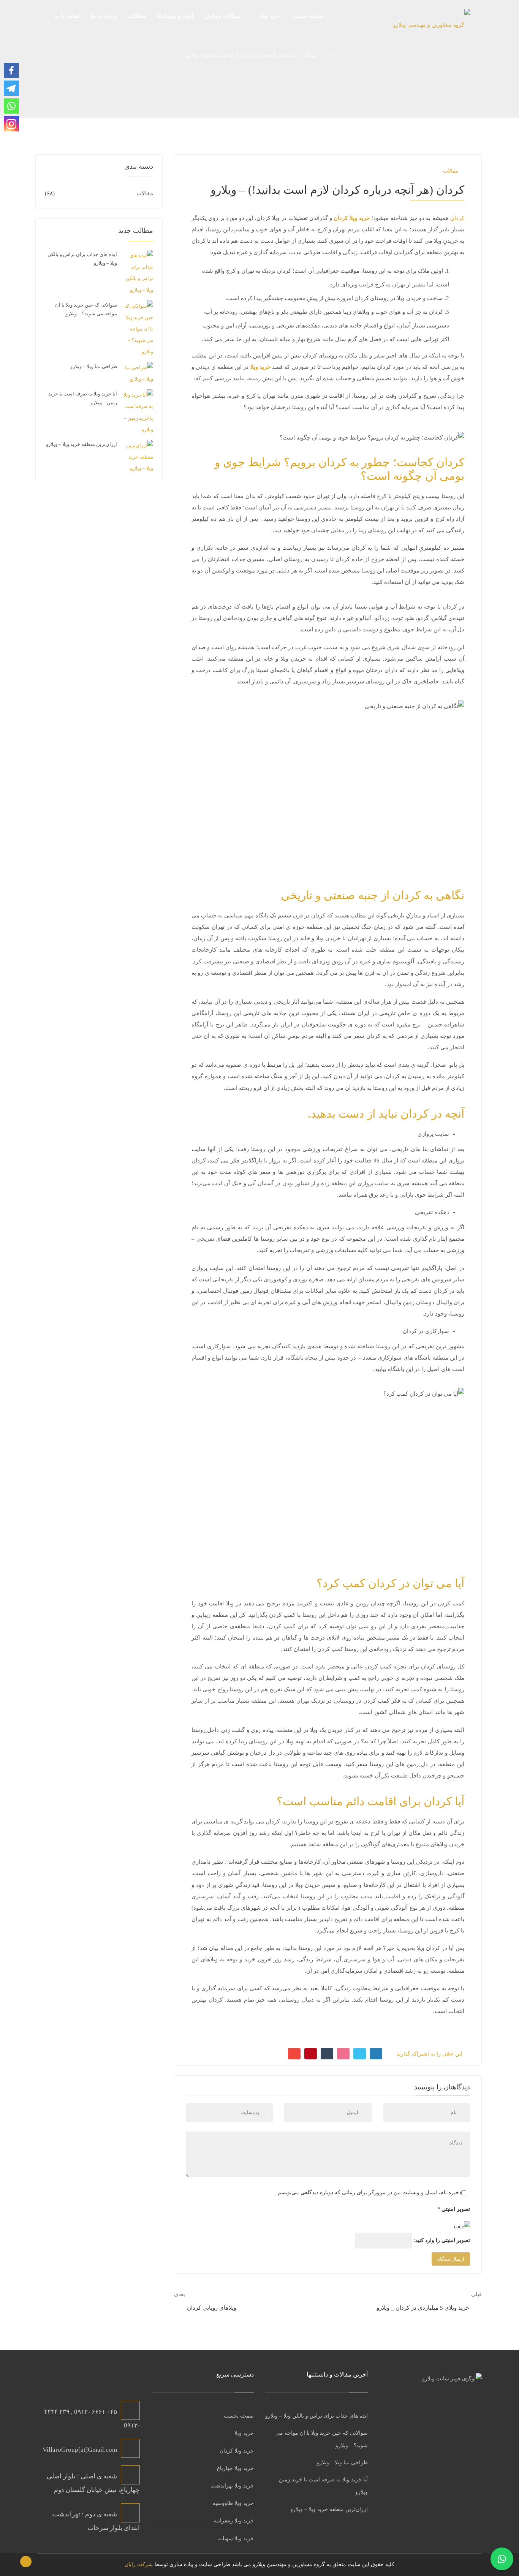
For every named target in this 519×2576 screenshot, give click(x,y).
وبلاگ (310, 55)
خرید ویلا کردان (237, 2451)
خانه (328, 55)
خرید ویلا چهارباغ (235, 2468)
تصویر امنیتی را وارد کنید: (442, 2240)
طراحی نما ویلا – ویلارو (94, 366)
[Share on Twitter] (360, 2054)
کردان (457, 218)
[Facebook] (11, 70)
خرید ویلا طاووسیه (233, 2503)
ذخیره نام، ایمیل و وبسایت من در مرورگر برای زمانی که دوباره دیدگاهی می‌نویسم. (369, 2193)
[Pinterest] (311, 2054)
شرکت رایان (139, 2564)
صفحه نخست (239, 2416)
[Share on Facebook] (376, 2054)
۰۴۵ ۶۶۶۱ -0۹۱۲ (96, 2412)
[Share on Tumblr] (327, 2054)
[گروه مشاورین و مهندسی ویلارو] (432, 28)
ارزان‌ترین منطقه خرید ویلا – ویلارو (81, 444)
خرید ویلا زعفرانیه (234, 2521)
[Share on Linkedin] (343, 2054)
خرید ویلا (244, 2433)
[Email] (294, 2054)
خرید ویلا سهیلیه (236, 2539)
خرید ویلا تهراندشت (232, 2486)
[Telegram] (11, 88)
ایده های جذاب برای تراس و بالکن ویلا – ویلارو (316, 2416)
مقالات (451, 171)
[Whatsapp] (11, 106)
